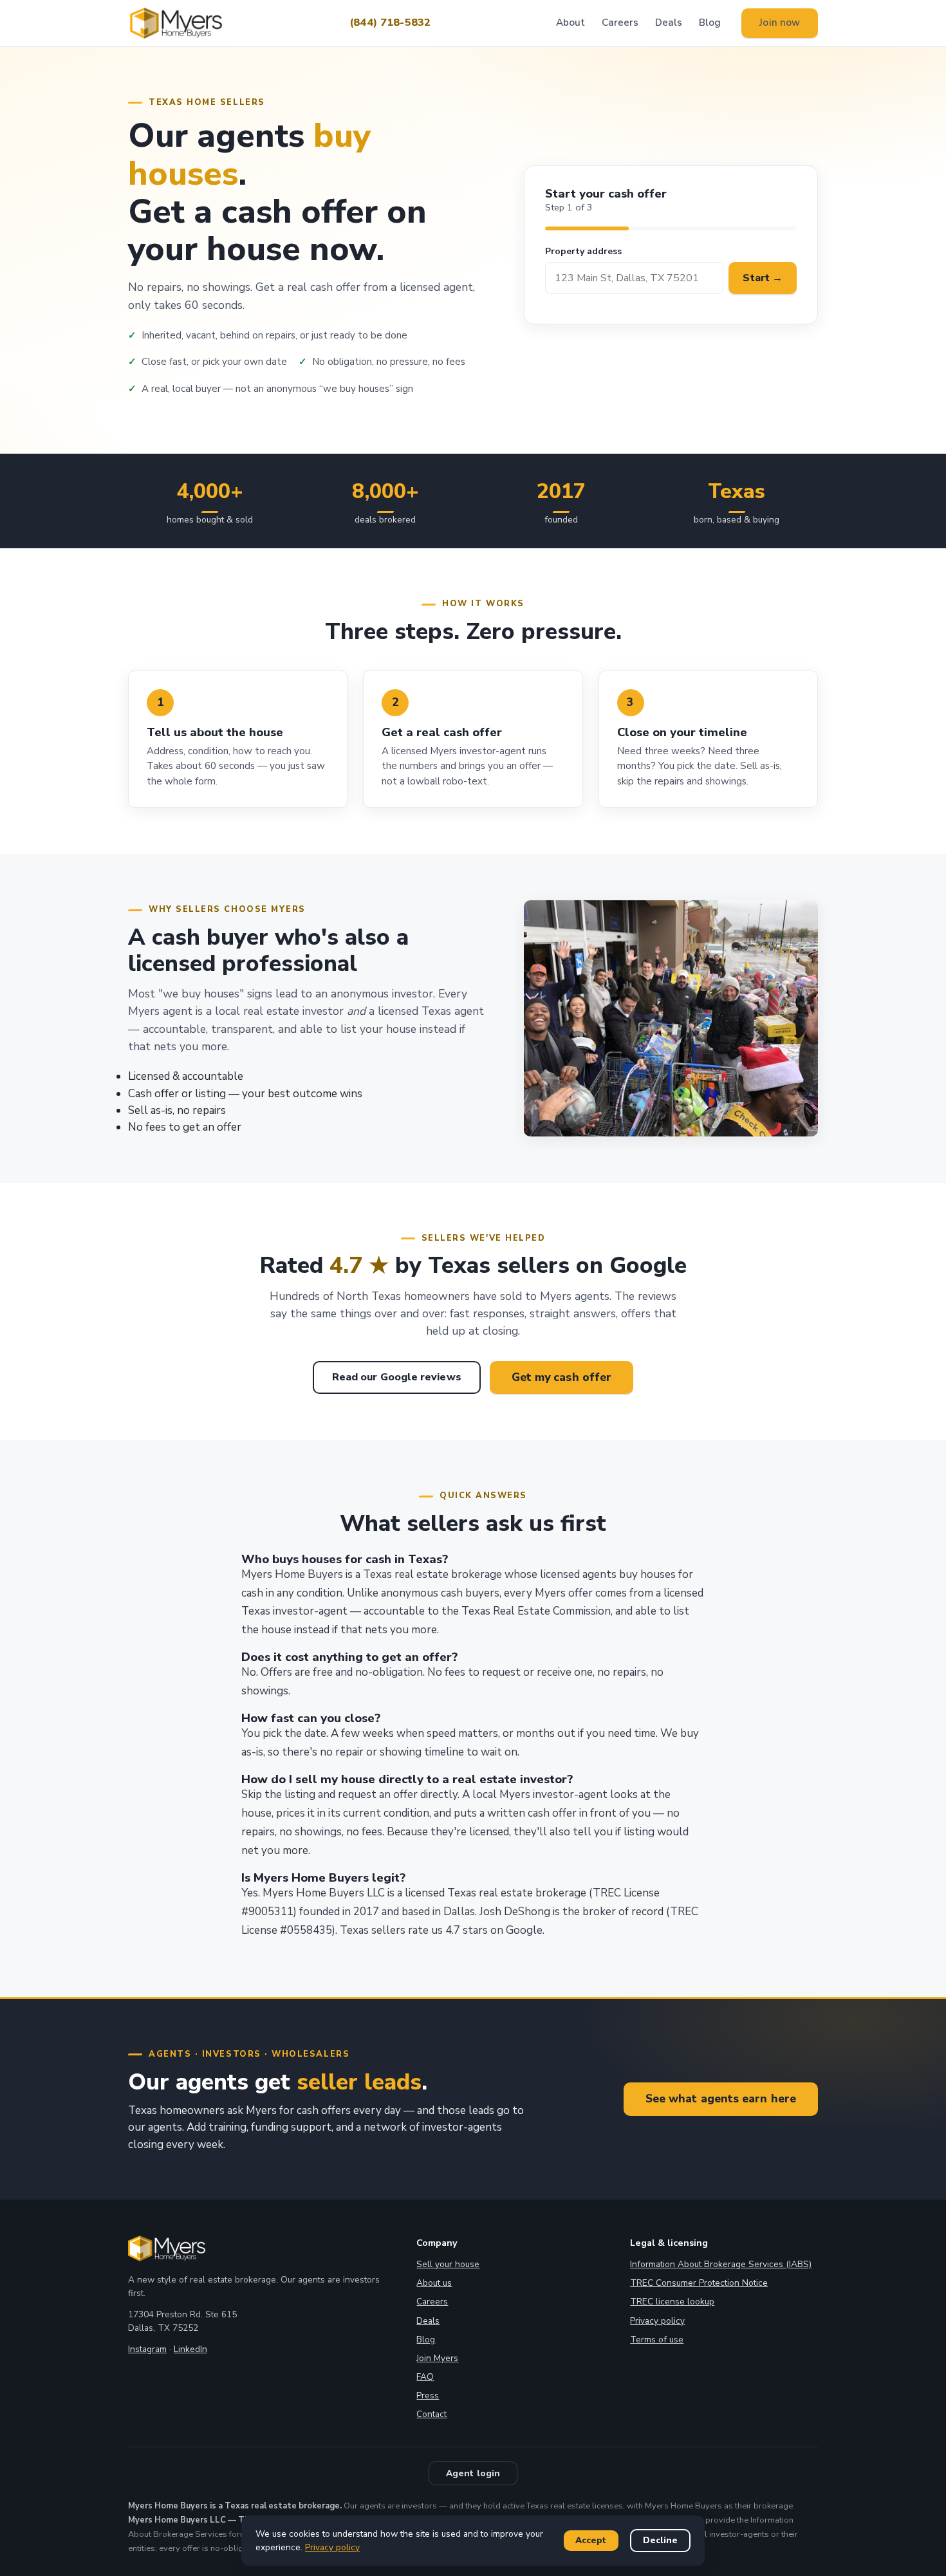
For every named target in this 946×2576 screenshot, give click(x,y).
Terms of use (657, 2340)
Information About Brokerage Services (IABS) (721, 2264)
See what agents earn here (721, 2099)
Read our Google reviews (397, 1377)
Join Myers (437, 2358)
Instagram (147, 2349)
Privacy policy (657, 2321)
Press (428, 2395)
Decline (660, 2540)
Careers (620, 23)
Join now (780, 23)
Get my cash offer (562, 1377)
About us (434, 2283)
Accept (591, 2540)
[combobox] (635, 278)
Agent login (473, 2473)
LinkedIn (190, 2349)
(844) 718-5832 (390, 23)
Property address (583, 251)
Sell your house (448, 2264)
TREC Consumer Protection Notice (699, 2283)
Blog (710, 23)
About (570, 23)
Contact (431, 2414)
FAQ (425, 2377)
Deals (669, 23)
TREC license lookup (672, 2302)
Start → (763, 278)
